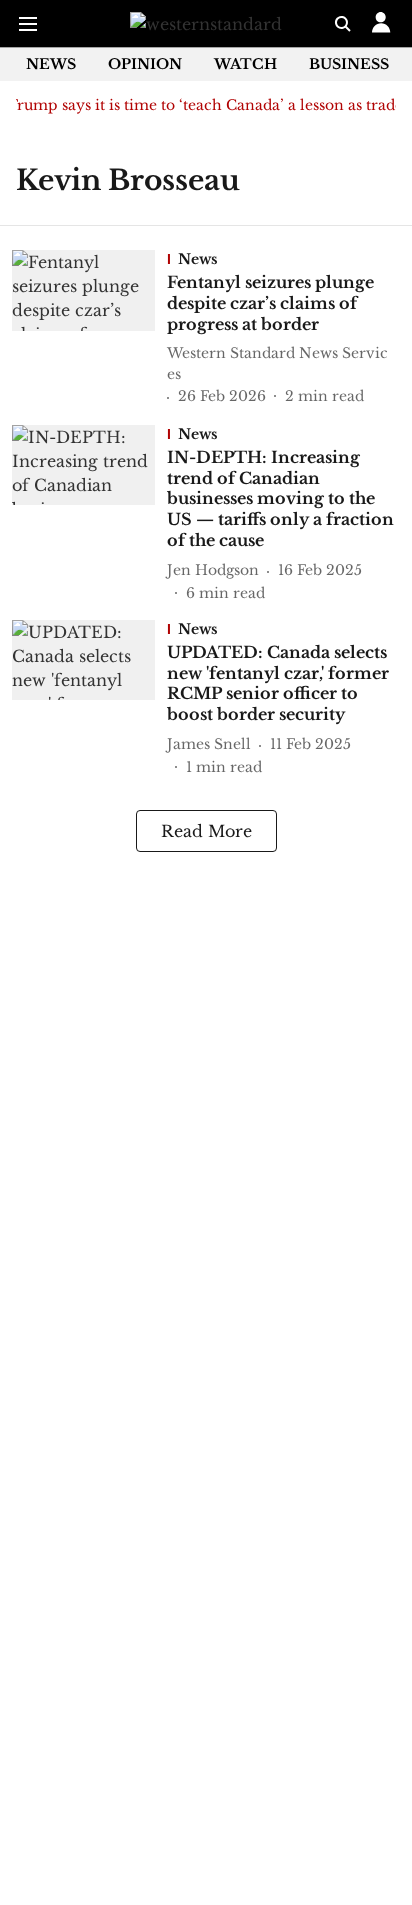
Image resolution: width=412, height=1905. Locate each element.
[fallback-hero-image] (89, 329)
